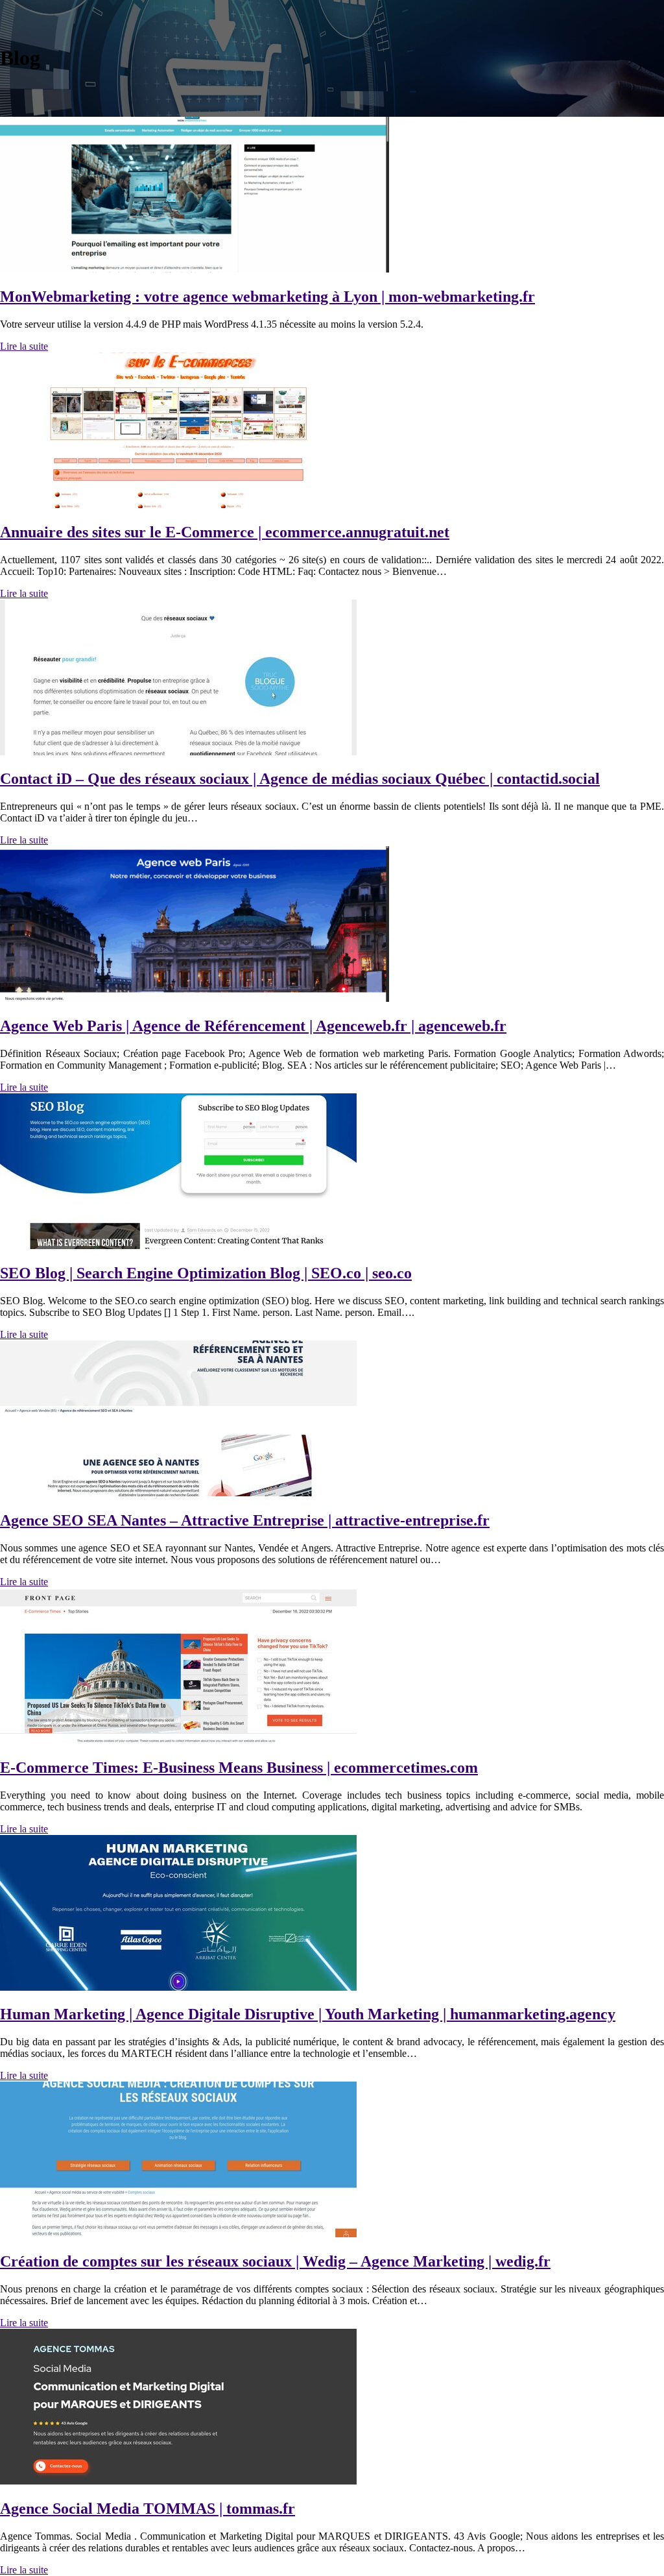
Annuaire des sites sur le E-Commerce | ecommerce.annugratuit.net (225, 532)
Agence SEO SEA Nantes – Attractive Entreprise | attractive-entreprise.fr (245, 1520)
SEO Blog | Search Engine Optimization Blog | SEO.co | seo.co (206, 1273)
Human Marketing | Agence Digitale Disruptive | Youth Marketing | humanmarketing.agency (308, 2014)
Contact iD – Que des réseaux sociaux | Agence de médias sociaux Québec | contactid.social (300, 779)
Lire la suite (24, 346)
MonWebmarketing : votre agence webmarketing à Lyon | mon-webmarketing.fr (267, 297)
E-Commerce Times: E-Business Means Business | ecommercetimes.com (239, 1768)
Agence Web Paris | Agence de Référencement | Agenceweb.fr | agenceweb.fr (253, 1026)
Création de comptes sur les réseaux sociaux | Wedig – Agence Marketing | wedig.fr (275, 2261)
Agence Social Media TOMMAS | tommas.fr (148, 2509)
